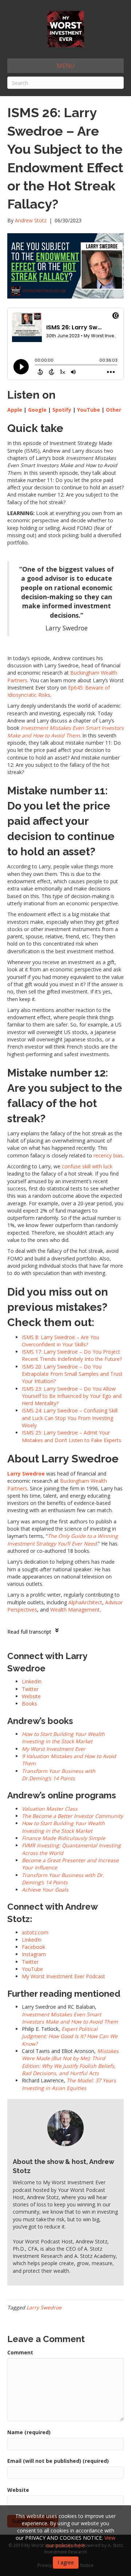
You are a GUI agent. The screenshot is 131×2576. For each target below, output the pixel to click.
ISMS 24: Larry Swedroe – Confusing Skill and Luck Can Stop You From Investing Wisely (70, 1418)
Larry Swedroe (44, 2307)
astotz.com (35, 1932)
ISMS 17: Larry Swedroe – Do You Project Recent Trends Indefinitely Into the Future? (72, 1355)
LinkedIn (32, 1940)
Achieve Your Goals (45, 1890)
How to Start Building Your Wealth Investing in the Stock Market (63, 1738)
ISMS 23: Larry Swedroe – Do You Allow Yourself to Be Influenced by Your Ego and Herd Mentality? (72, 1396)
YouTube (89, 410)
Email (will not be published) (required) (58, 2461)
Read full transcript (29, 1632)
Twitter (30, 1962)
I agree (66, 2562)
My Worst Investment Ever (54, 1749)
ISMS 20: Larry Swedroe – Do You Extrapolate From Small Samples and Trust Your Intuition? (72, 1374)
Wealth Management (75, 1610)
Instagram (34, 1954)
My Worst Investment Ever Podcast (63, 1976)
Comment (20, 2352)
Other (114, 410)
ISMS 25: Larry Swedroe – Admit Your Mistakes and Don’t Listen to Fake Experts (72, 1436)
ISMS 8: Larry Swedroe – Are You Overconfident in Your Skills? (61, 1341)
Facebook (33, 1947)
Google (37, 410)
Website (18, 2490)
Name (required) (29, 2432)
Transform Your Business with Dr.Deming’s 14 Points (59, 1775)
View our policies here (81, 2541)
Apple (15, 410)
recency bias (108, 1155)
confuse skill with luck (87, 1166)
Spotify (62, 410)
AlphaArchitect (85, 1602)
